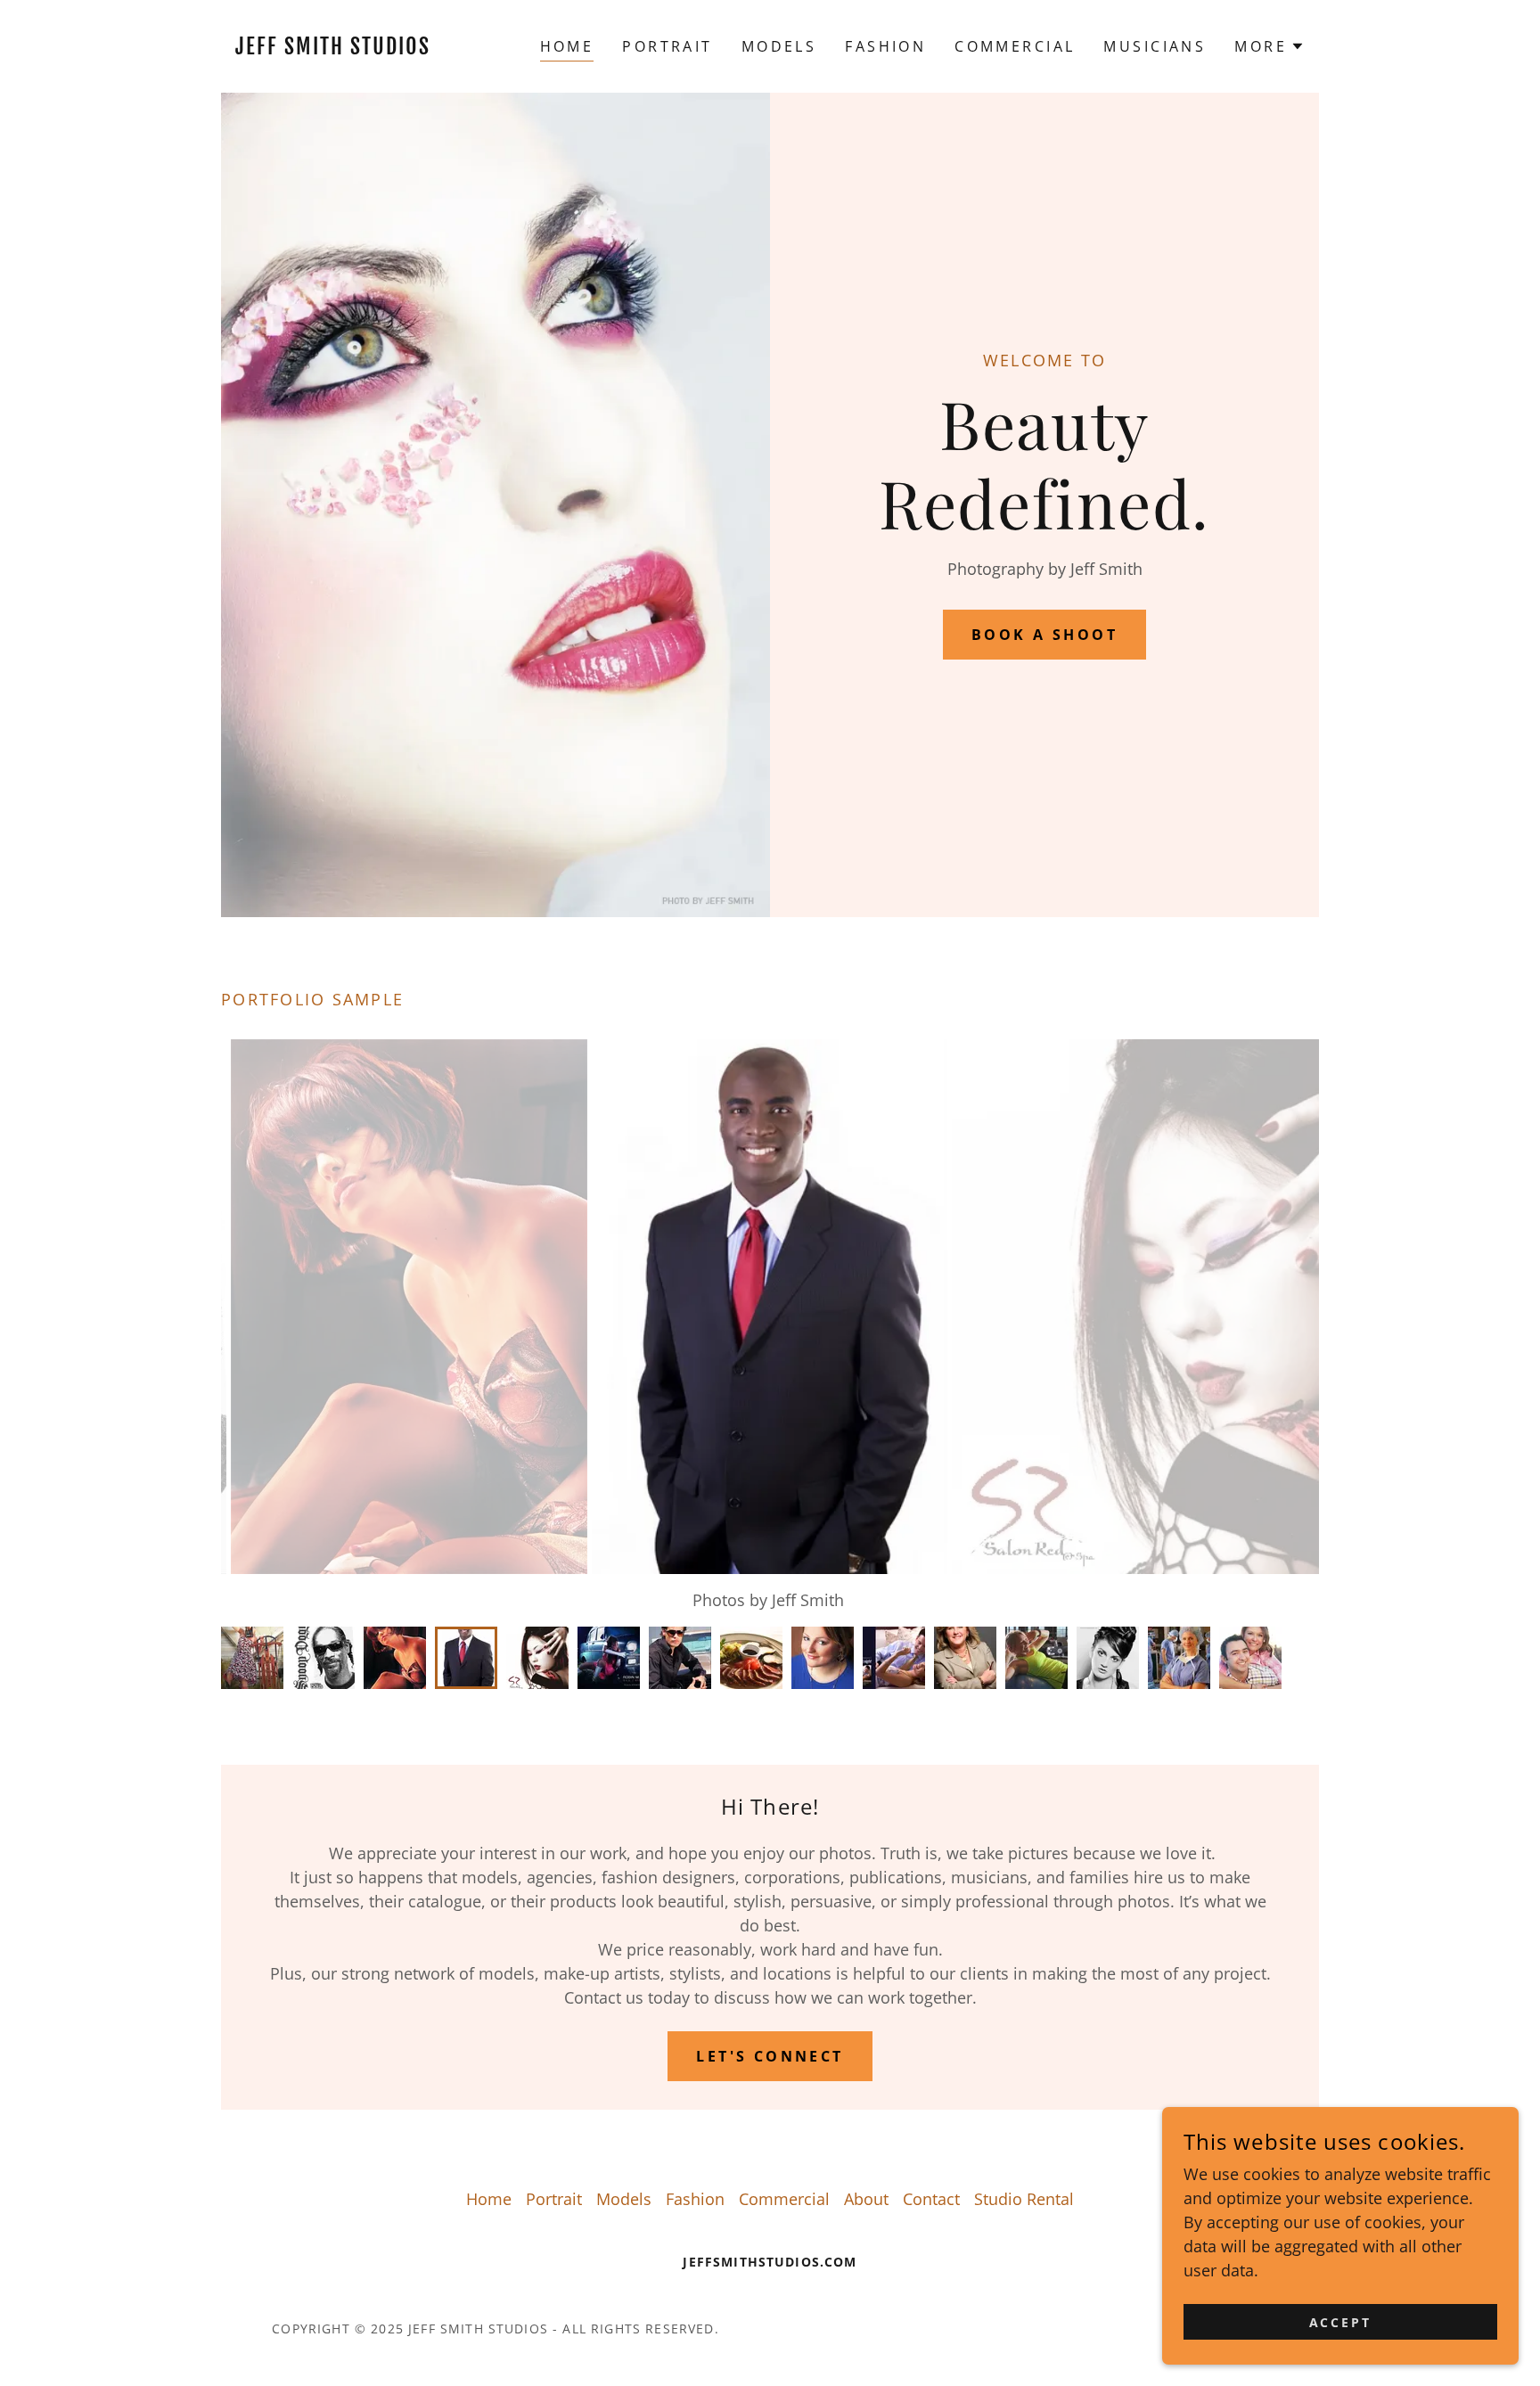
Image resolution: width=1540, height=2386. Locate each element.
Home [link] (567, 46)
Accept (1341, 2322)
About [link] (866, 2199)
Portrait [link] (667, 46)
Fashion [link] (885, 46)
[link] (358, 48)
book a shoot (1044, 635)
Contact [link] (931, 2199)
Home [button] (489, 2199)
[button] (1270, 46)
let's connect (770, 2056)
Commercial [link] (1015, 46)
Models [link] (779, 46)
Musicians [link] (1155, 46)
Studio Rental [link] (1024, 2199)
